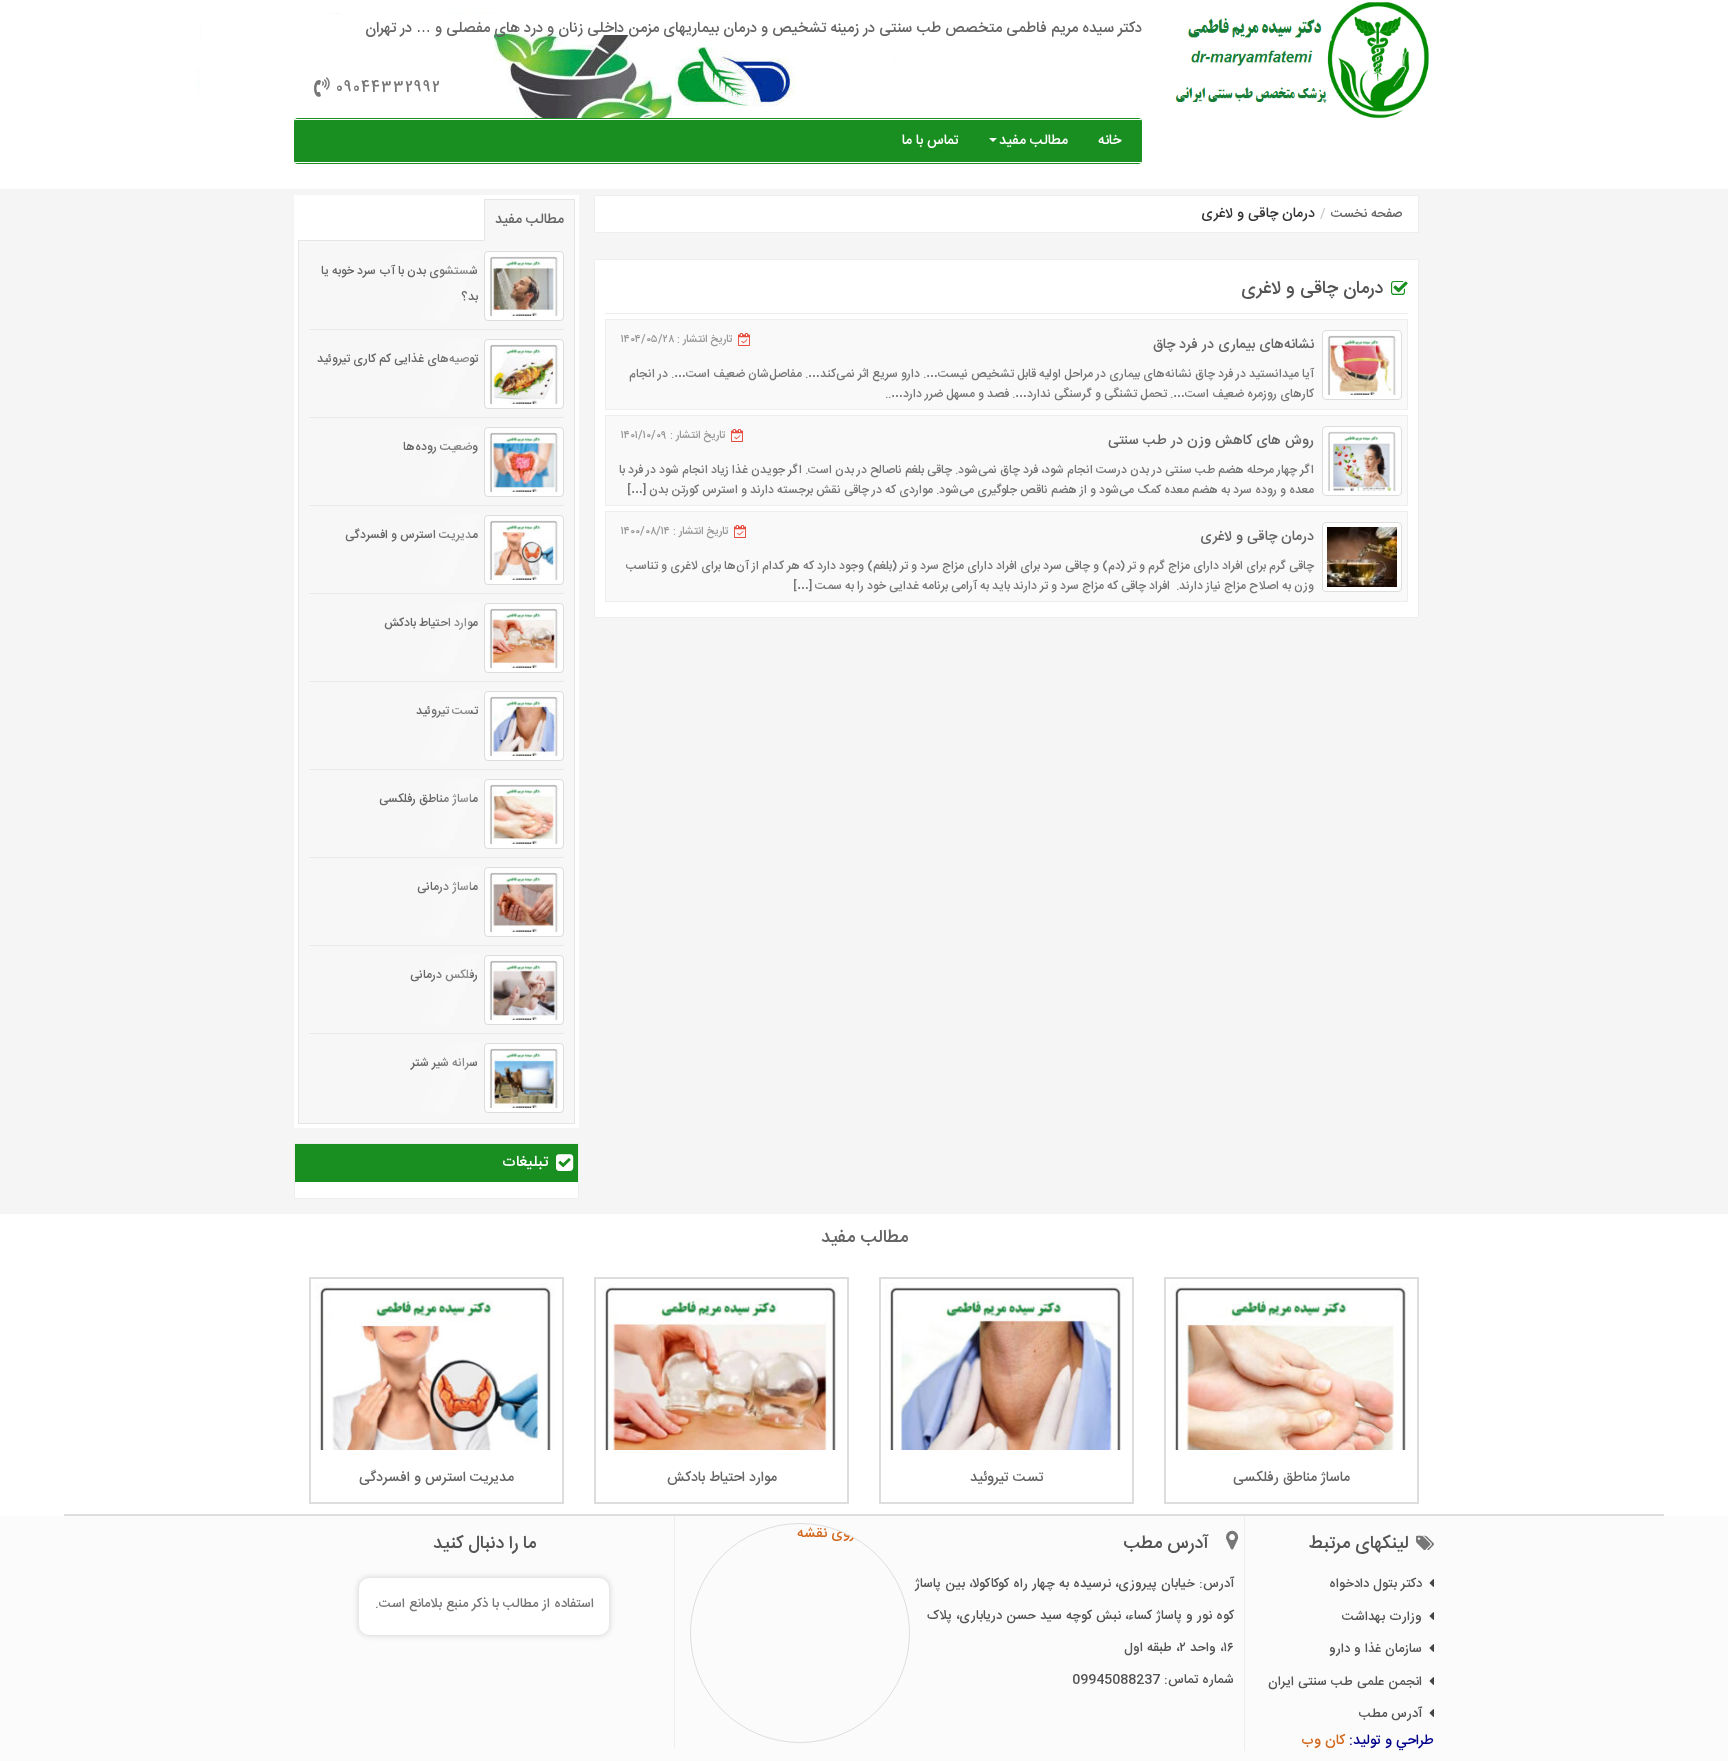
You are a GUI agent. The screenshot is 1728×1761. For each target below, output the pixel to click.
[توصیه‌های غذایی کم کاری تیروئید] (524, 374)
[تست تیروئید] (524, 726)
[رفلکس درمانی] (524, 990)
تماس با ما (930, 141)
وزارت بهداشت (1382, 1617)
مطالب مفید (1033, 141)
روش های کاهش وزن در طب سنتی (1211, 441)
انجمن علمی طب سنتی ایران (1345, 1682)
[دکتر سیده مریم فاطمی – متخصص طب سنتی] (1303, 60)
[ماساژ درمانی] (524, 902)
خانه (1109, 141)
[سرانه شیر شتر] (524, 1078)
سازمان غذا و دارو (1375, 1649)
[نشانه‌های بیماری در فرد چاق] (1362, 365)
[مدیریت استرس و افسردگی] (524, 550)
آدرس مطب (1390, 1714)
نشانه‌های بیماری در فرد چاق (1233, 345)
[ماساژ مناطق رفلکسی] (524, 814)
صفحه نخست (1367, 214)
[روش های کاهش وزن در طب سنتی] (1362, 461)
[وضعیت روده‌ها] (524, 462)
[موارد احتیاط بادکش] (524, 638)
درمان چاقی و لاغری (1257, 537)
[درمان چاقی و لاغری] (1362, 557)
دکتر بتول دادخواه (1375, 1584)
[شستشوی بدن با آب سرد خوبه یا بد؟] (524, 286)
